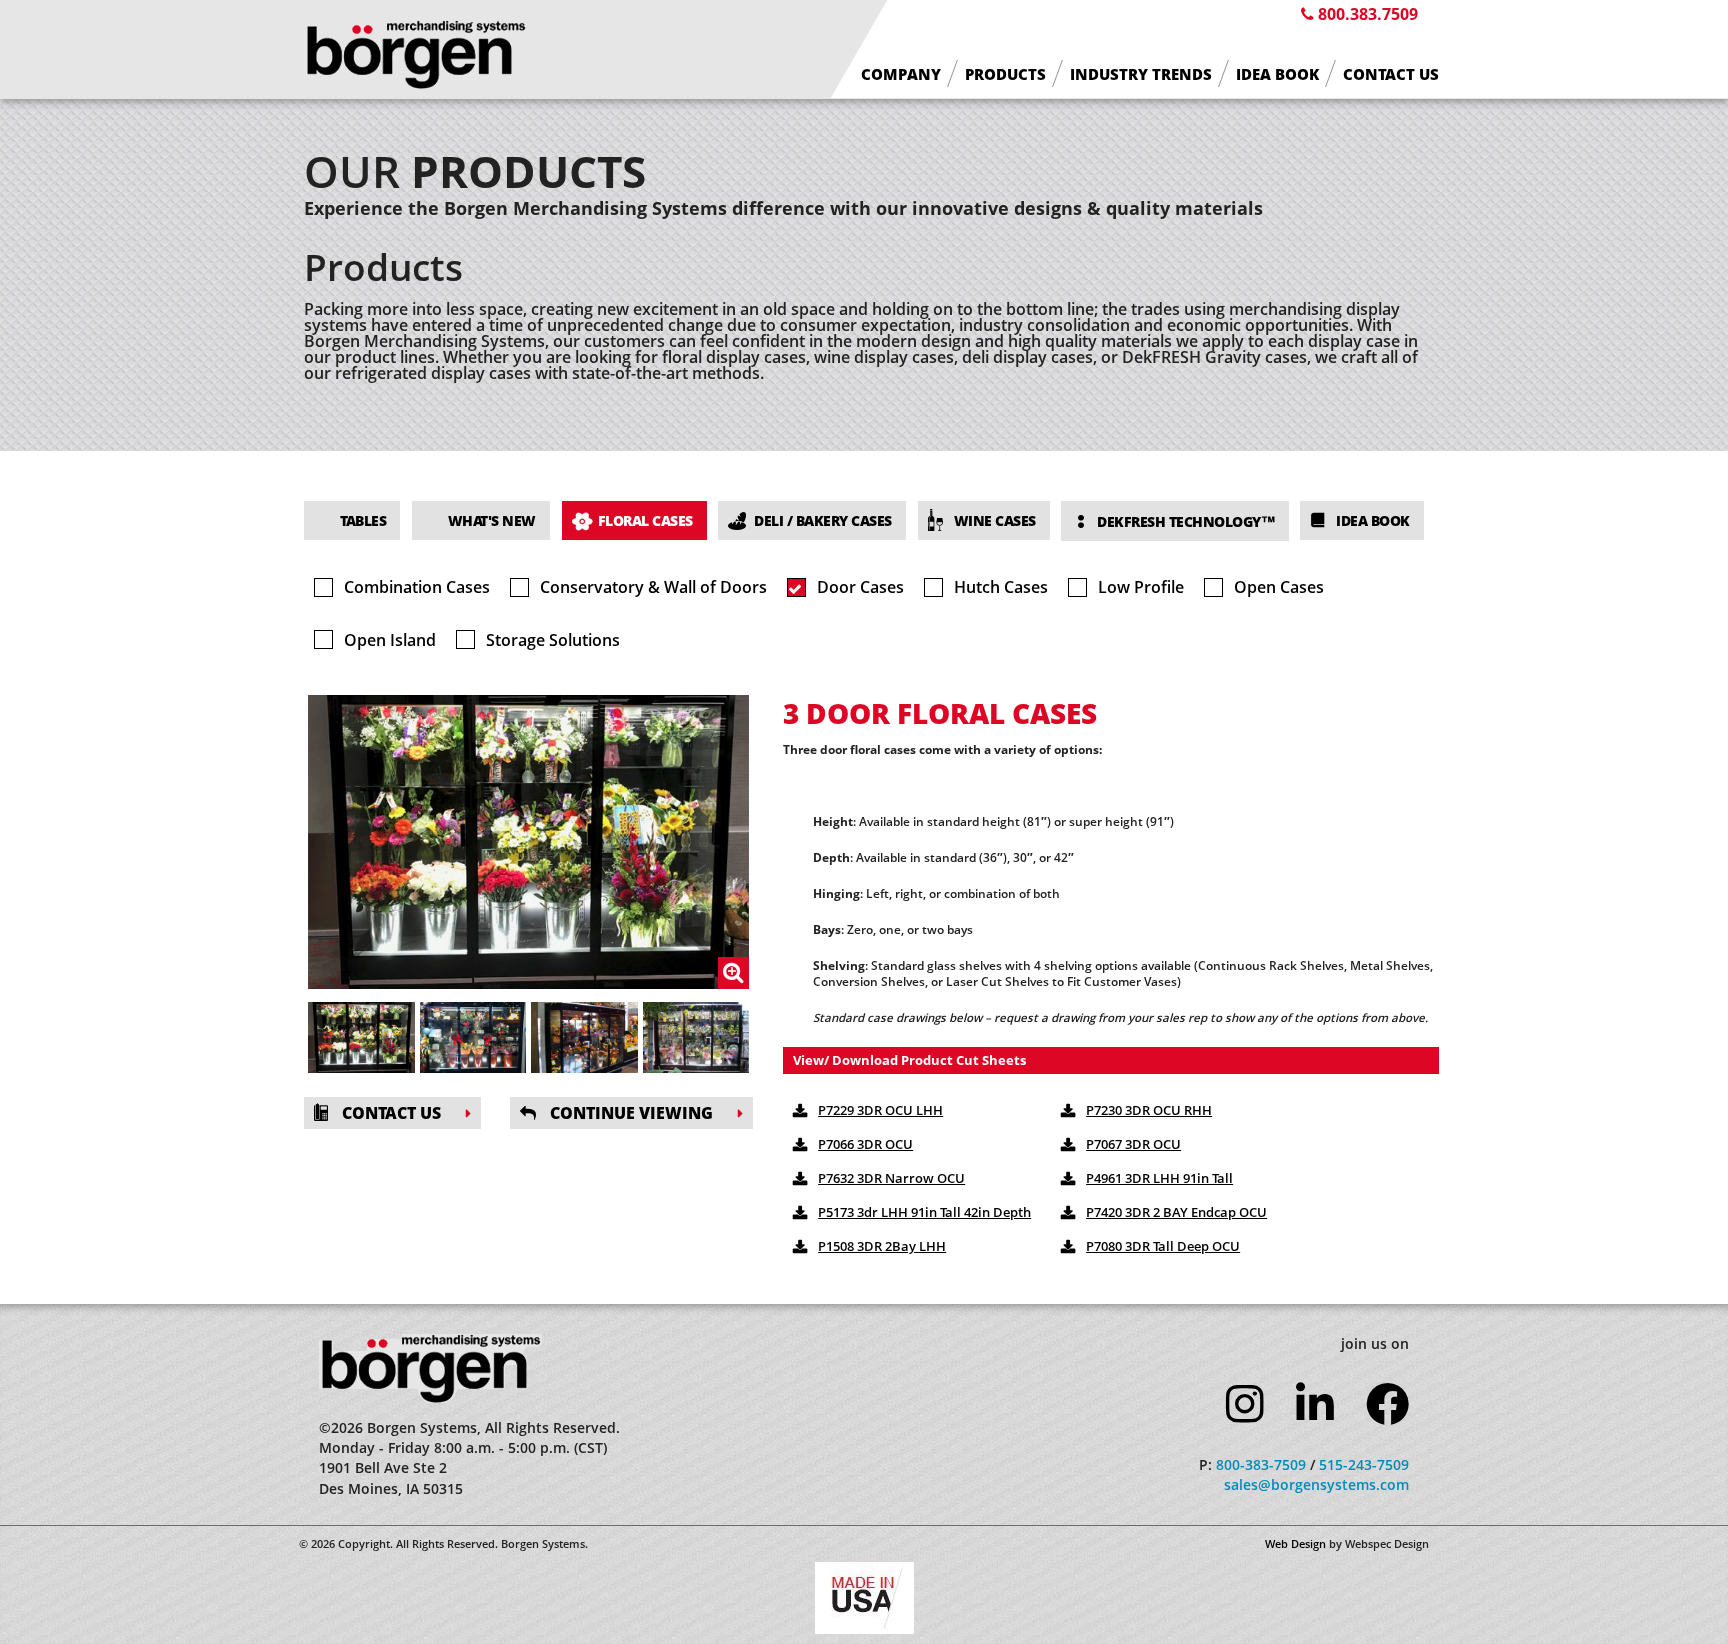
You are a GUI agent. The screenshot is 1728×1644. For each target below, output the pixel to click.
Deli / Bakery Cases (823, 520)
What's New (492, 520)
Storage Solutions (553, 640)
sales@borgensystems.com (1316, 1484)
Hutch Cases (1001, 587)
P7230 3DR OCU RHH (1149, 1110)
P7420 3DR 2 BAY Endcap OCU (1176, 1212)
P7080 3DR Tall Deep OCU (1163, 1246)
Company (901, 74)
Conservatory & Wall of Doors (653, 587)
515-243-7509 (1364, 1464)
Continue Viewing (629, 1113)
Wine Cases (995, 520)
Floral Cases (645, 520)
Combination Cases (417, 587)
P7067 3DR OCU (1133, 1144)
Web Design (1295, 1543)
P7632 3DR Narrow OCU (891, 1178)
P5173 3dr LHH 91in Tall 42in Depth (924, 1212)
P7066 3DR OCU (865, 1144)
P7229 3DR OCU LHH (880, 1110)
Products (1005, 74)
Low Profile (1141, 587)
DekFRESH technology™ (1185, 521)
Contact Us (1391, 74)
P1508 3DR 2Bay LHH (882, 1246)
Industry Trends (1141, 74)
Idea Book (1277, 74)
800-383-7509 (1261, 1464)
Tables (363, 520)
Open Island (390, 640)
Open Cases (1279, 587)
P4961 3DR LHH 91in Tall (1159, 1178)
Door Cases (860, 587)
